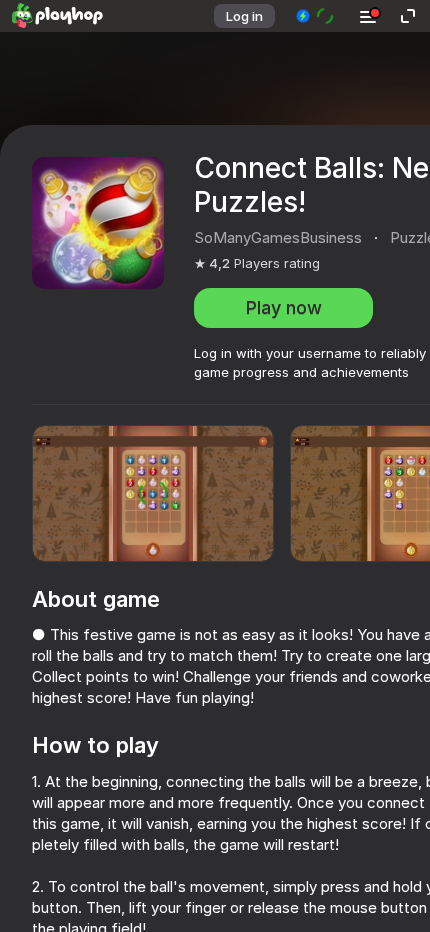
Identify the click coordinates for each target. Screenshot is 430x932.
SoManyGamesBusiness (278, 237)
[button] (315, 16)
